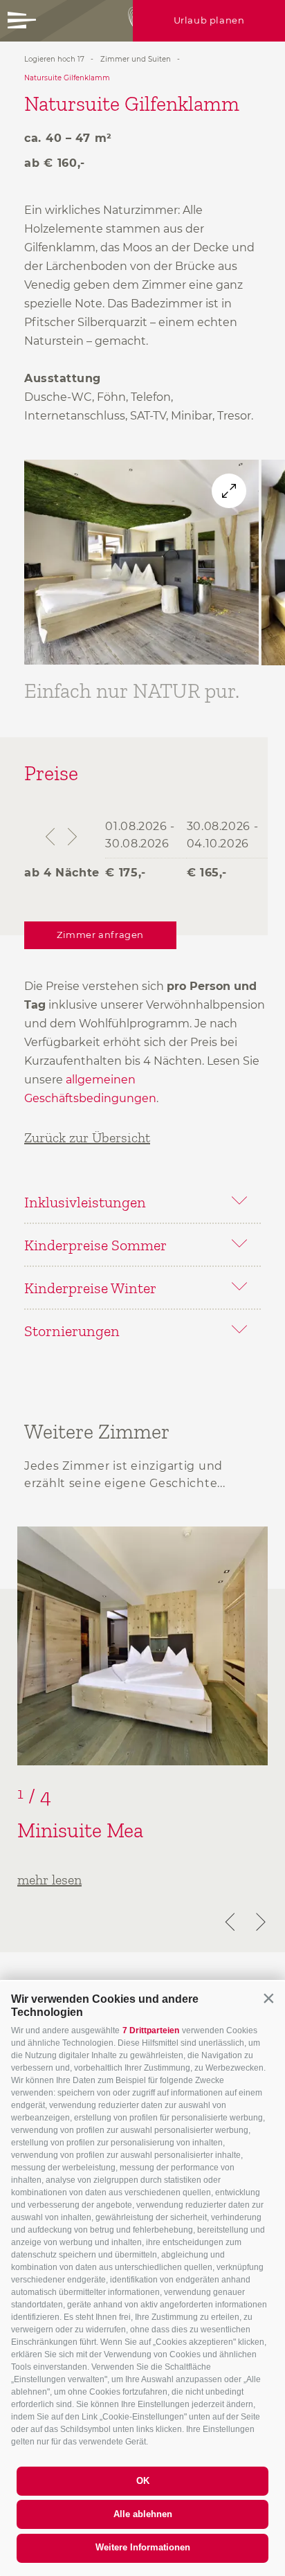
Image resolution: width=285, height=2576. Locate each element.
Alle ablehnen (143, 2514)
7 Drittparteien (151, 2030)
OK (143, 2481)
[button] (268, 1998)
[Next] (259, 1922)
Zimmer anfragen (100, 935)
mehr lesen (49, 1880)
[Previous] (232, 1922)
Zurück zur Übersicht (87, 1137)
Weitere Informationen (143, 2547)
